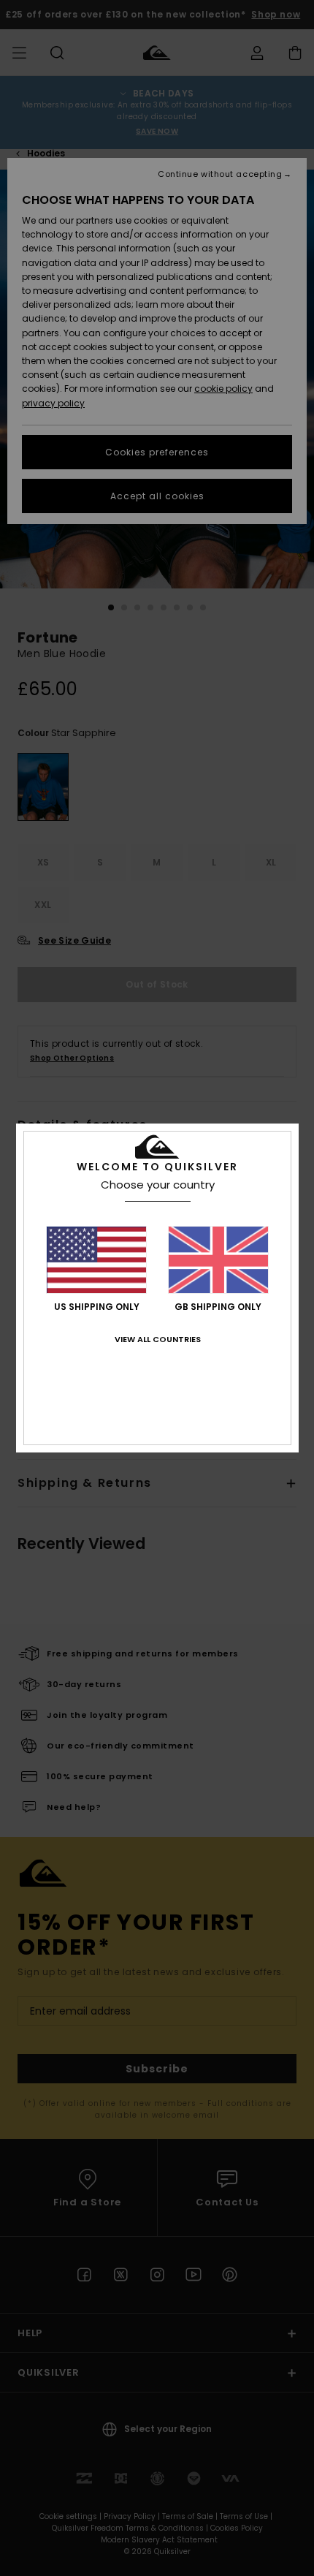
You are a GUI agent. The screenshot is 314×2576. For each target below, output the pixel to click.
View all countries (158, 1339)
